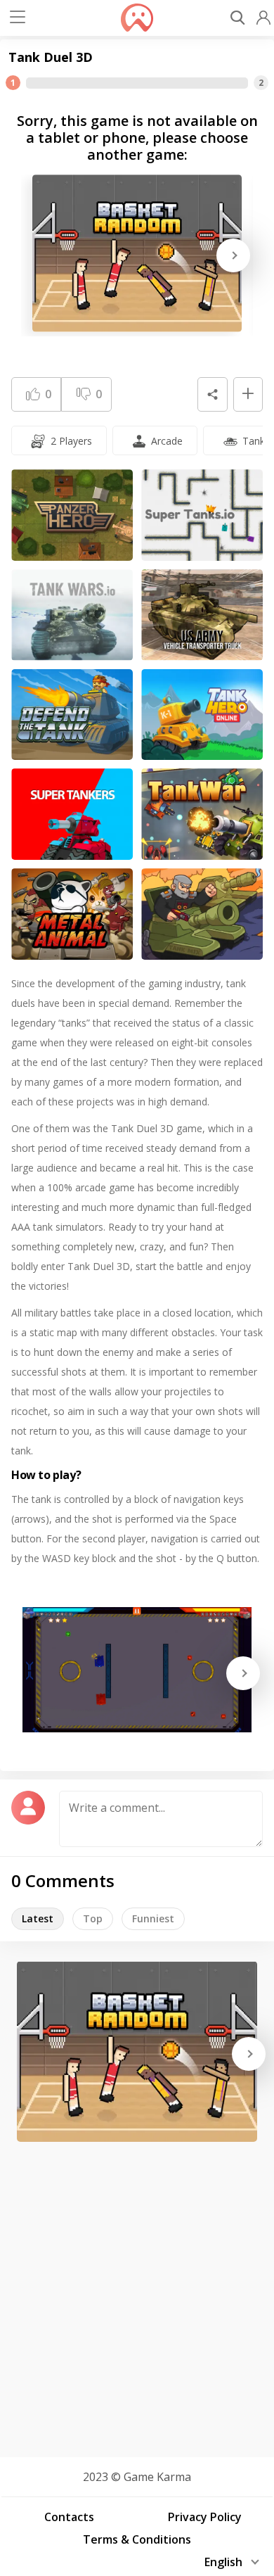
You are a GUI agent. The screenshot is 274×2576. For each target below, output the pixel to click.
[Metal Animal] (72, 914)
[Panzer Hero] (72, 515)
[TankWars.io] (72, 615)
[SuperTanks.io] (202, 515)
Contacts (69, 2517)
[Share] (212, 395)
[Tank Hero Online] (202, 715)
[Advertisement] (137, 2295)
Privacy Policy (205, 2517)
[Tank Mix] (202, 914)
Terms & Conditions (137, 2539)
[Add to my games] (248, 395)
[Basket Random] (137, 253)
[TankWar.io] (202, 814)
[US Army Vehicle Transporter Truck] (202, 615)
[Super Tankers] (72, 814)
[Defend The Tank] (72, 715)
